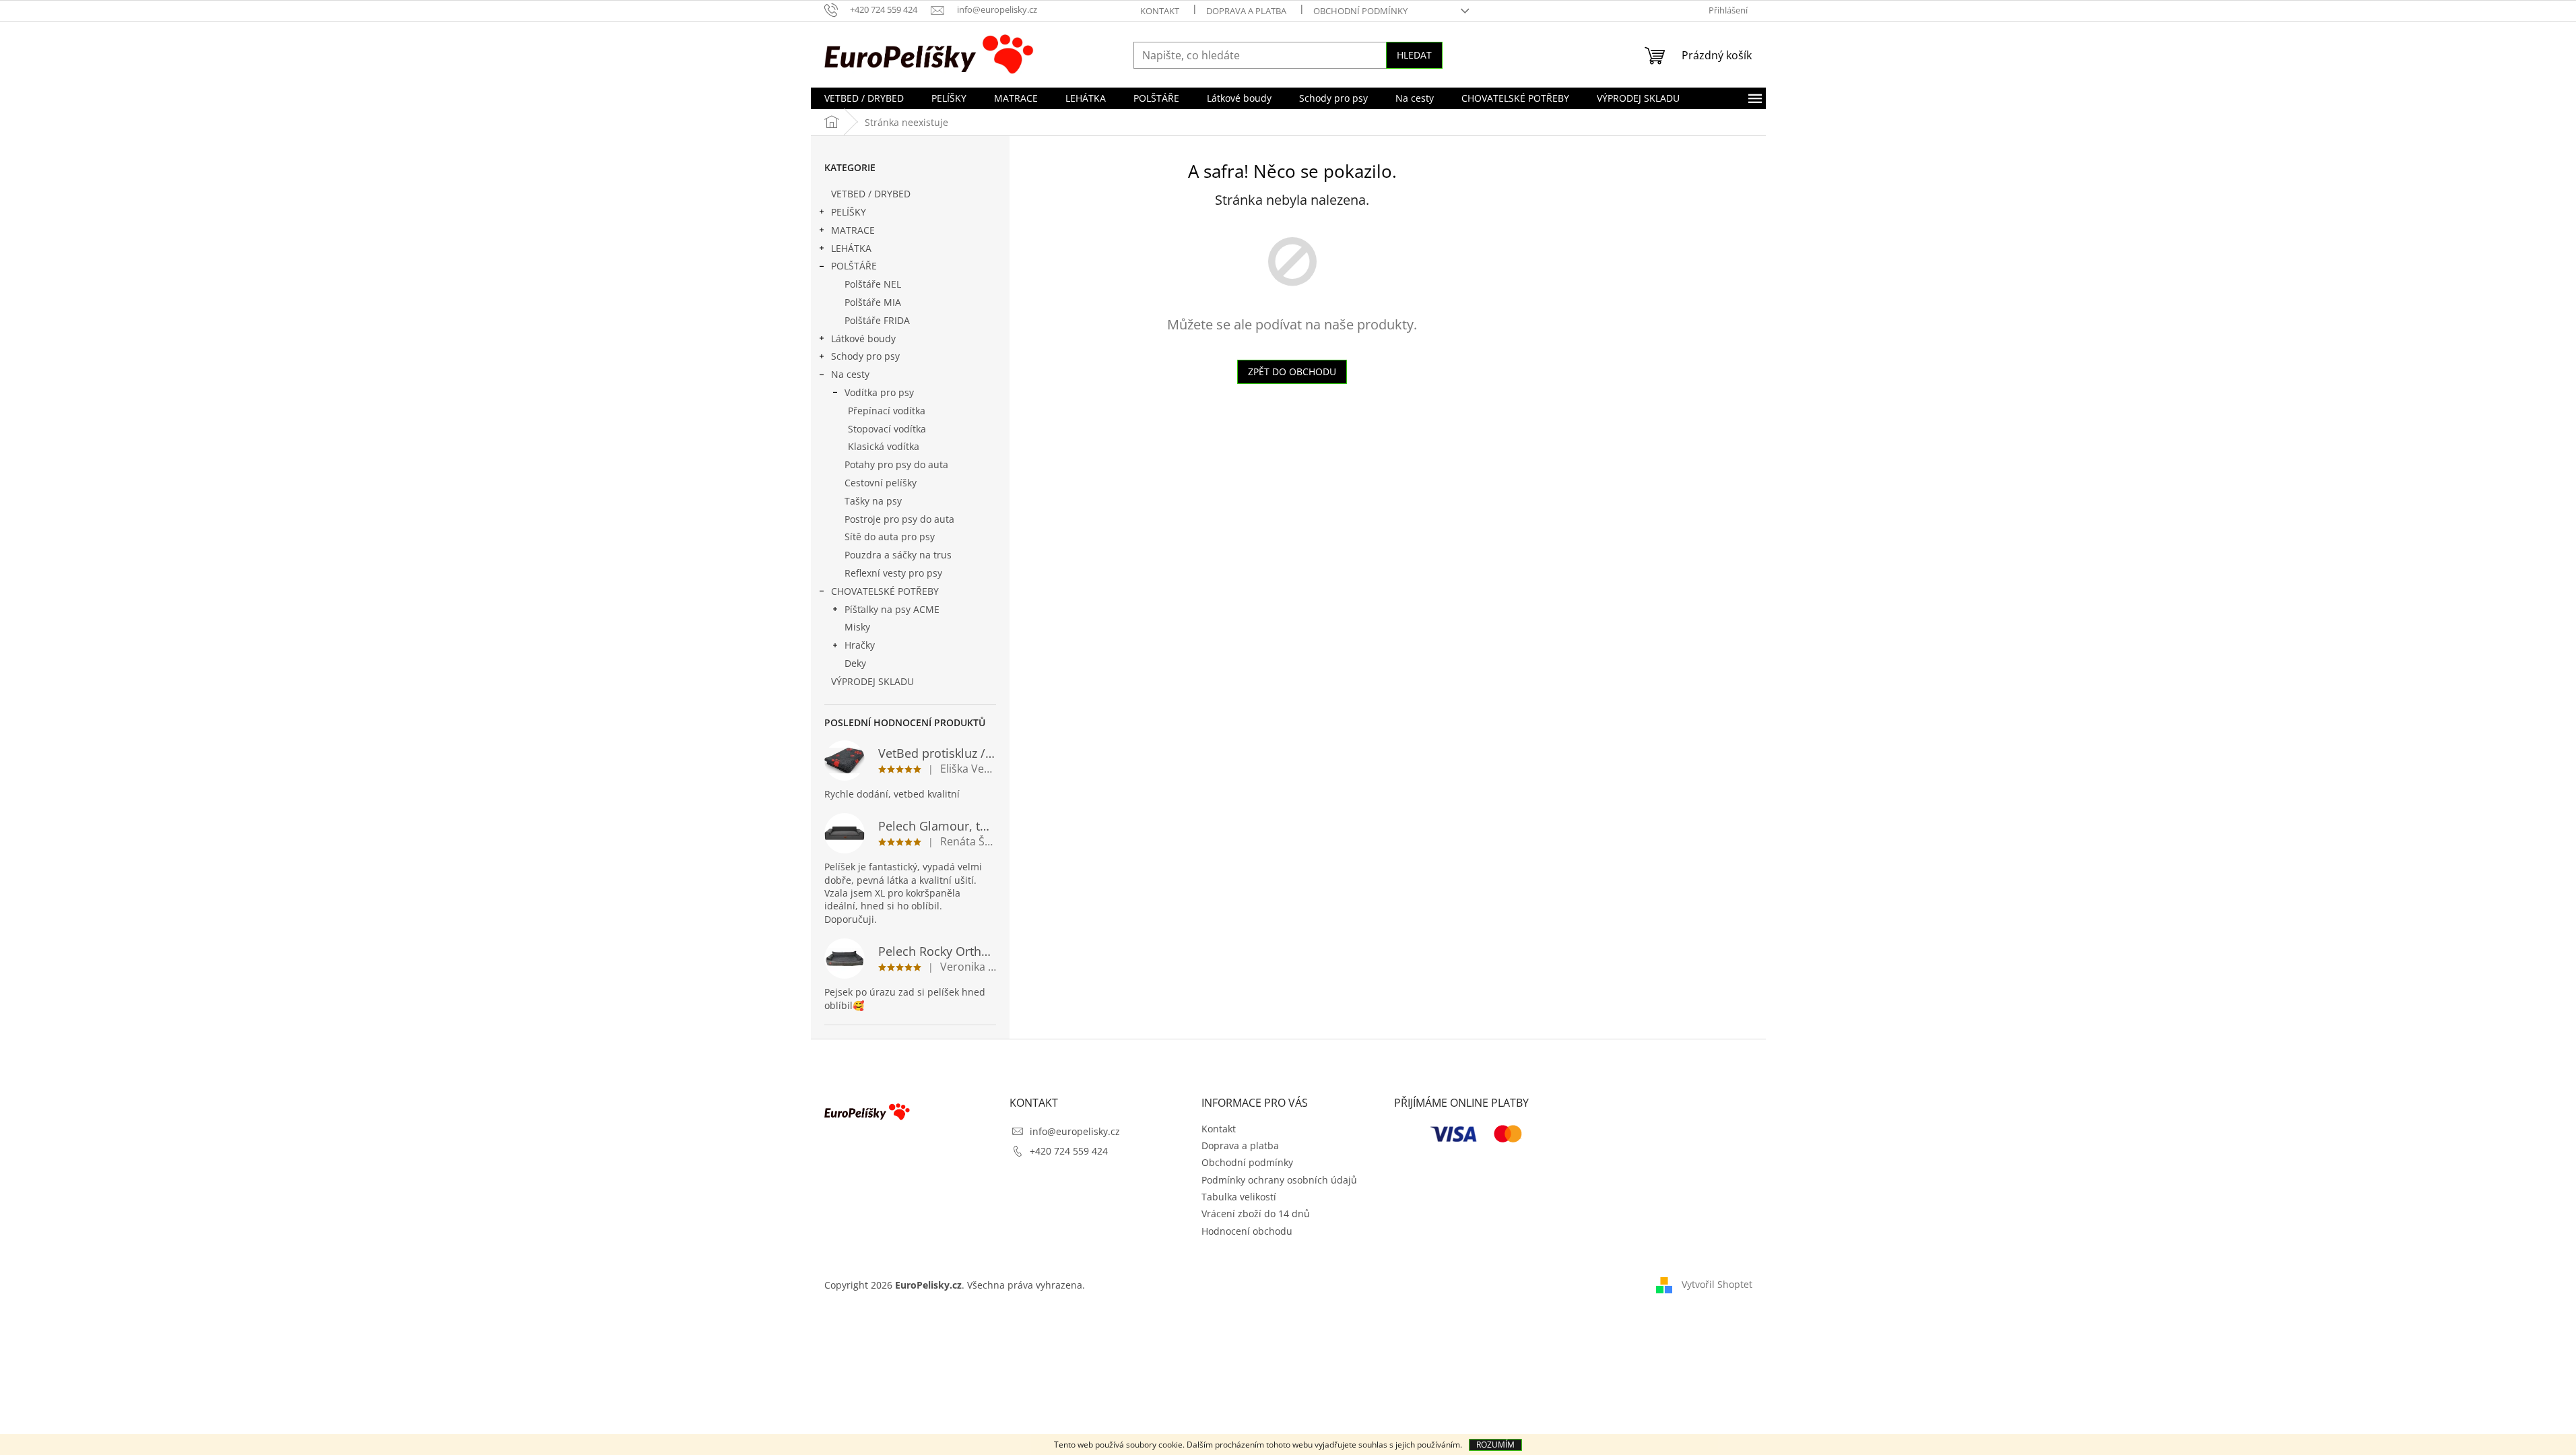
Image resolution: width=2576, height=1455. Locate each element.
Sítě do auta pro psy (890, 537)
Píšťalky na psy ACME (892, 609)
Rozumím (1495, 1445)
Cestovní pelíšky (881, 483)
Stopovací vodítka (887, 429)
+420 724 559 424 (1069, 1151)
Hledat (1414, 55)
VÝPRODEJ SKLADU (872, 681)
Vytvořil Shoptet (1717, 1284)
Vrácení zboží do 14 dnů (1256, 1214)
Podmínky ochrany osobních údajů (1279, 1180)
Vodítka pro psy (879, 392)
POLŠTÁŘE (854, 266)
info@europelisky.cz (1075, 1131)
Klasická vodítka (884, 446)
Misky (857, 627)
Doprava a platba (1246, 11)
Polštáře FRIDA (877, 320)
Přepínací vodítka (887, 411)
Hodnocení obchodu (1247, 1231)
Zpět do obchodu (1292, 371)
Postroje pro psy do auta (899, 519)
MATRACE (853, 230)
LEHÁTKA (851, 248)
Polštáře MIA (873, 302)
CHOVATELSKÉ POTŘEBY (885, 591)
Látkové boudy (863, 338)
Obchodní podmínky (1360, 11)
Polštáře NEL (873, 284)
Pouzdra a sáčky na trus (898, 555)
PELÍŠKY (849, 212)
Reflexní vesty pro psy (893, 573)
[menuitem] (864, 98)
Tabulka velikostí (1239, 1197)
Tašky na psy (873, 501)
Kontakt (1160, 11)
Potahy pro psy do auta (896, 464)
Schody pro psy (865, 356)
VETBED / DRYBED (871, 194)
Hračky (860, 645)
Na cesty (850, 374)
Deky (855, 663)
